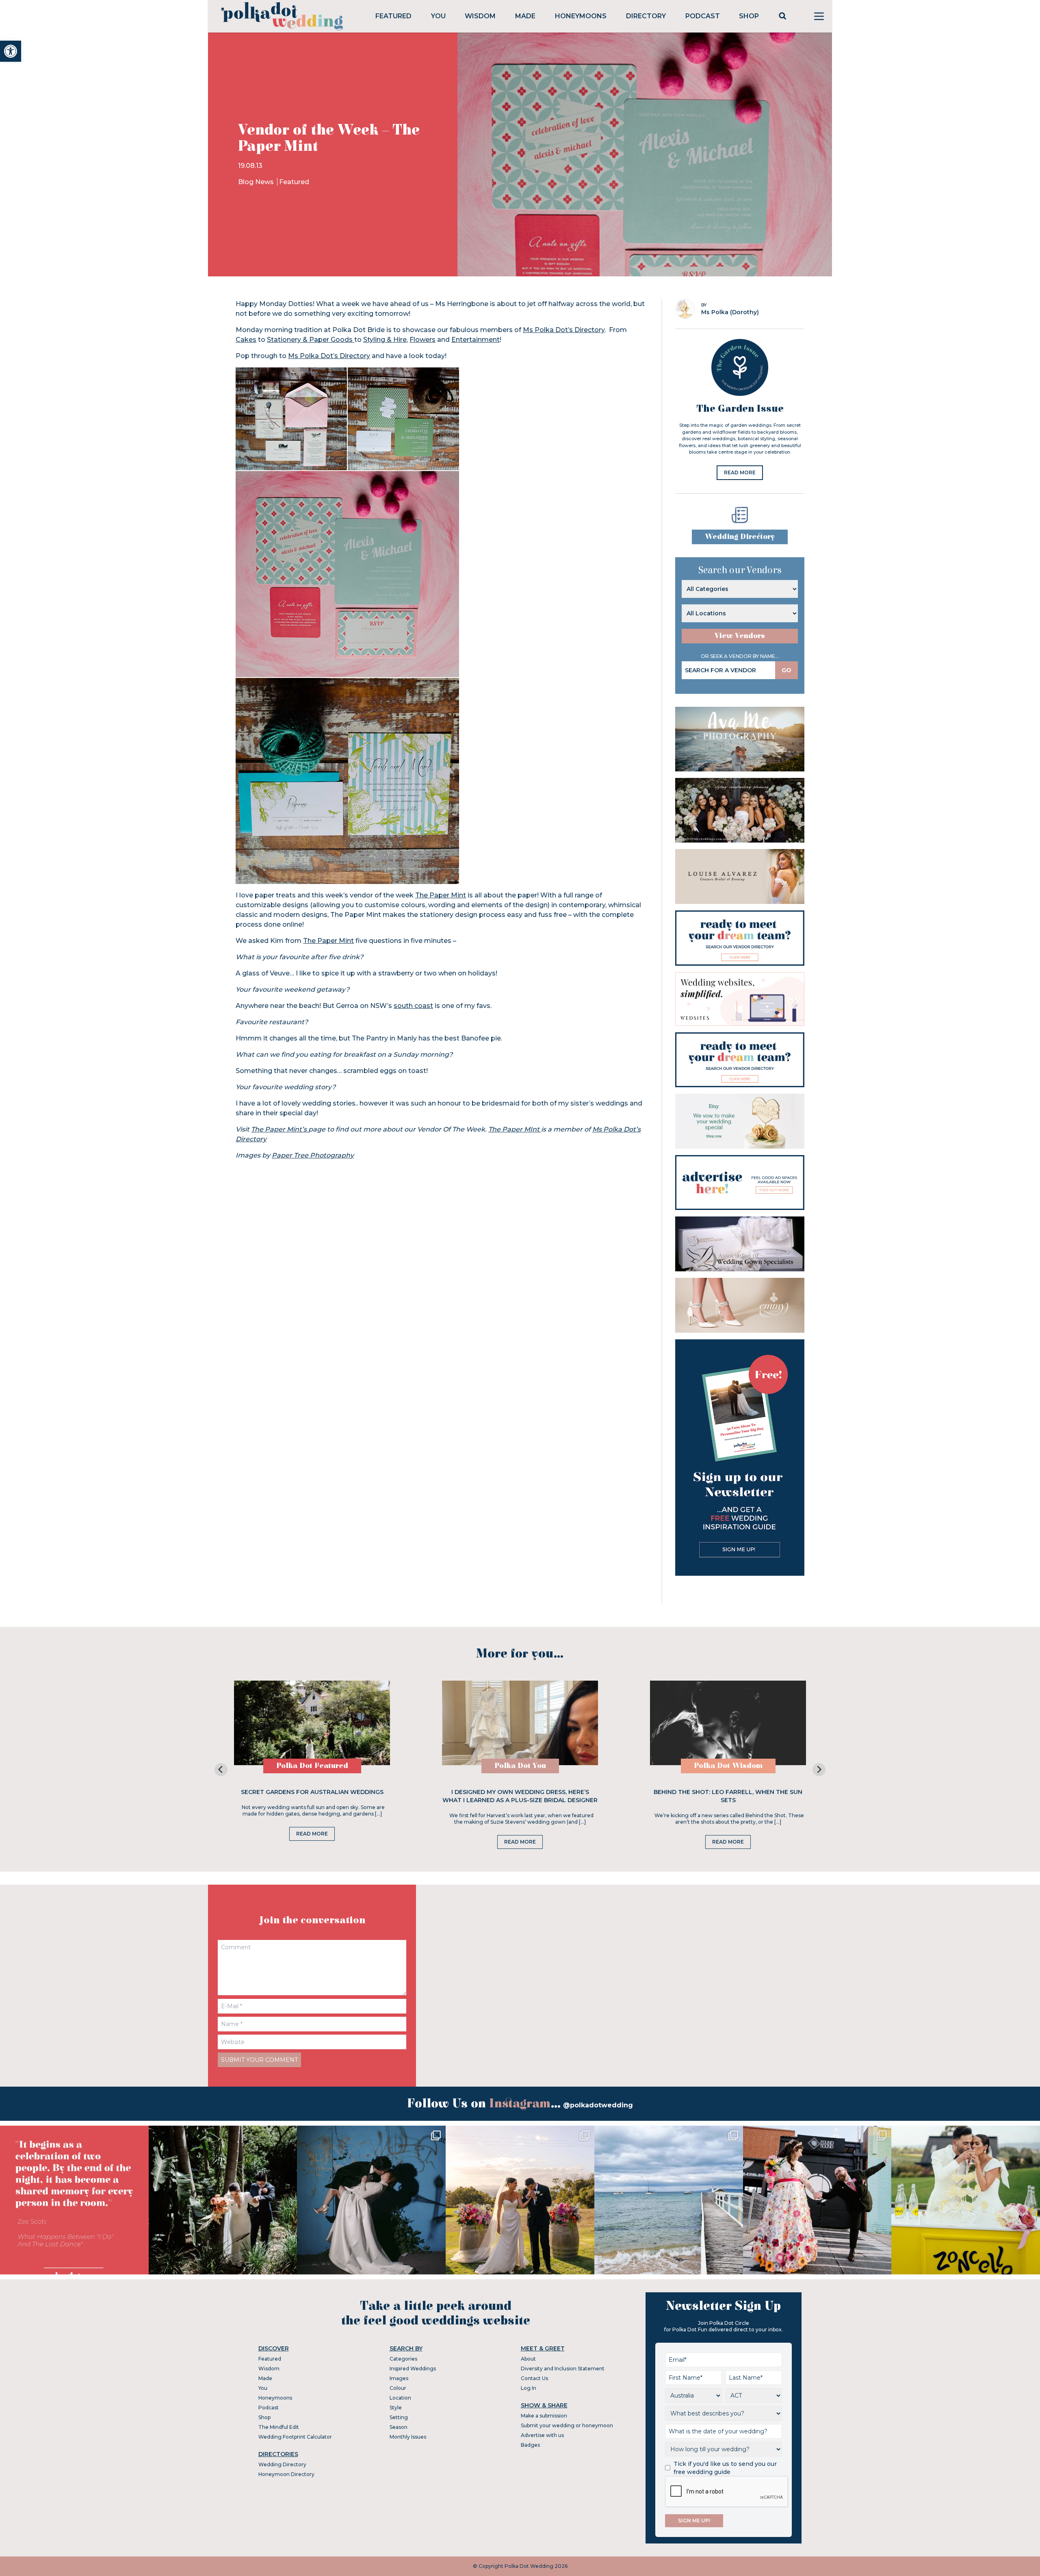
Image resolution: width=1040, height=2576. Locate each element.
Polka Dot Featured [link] (312, 1766)
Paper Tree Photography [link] (313, 1155)
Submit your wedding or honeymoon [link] (567, 2425)
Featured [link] (393, 16)
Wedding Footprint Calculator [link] (295, 2437)
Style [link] (396, 2408)
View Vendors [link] (740, 636)
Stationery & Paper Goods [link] (311, 340)
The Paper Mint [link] (441, 895)
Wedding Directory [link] (740, 537)
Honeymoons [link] (581, 16)
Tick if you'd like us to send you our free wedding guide (725, 2468)
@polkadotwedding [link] (598, 2105)
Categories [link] (403, 2359)
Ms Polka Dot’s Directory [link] (564, 330)
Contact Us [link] (534, 2378)
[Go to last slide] (221, 1770)
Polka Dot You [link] (520, 1766)
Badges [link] (530, 2445)
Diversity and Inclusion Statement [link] (563, 2369)
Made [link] (525, 16)
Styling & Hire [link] (385, 340)
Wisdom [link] (480, 16)
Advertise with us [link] (542, 2435)
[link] (11, 51)
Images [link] (399, 2378)
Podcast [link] (703, 16)
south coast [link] (413, 1006)
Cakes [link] (246, 340)
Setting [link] (399, 2417)
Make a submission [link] (544, 2416)
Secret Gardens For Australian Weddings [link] (312, 1792)
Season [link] (399, 2427)
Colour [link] (398, 2388)
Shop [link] (749, 16)
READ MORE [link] (740, 472)
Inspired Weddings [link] (413, 2369)
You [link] (438, 16)
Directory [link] (646, 16)
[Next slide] (819, 1770)
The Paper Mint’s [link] (280, 1129)
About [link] (528, 2359)
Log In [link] (529, 2388)
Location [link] (400, 2398)
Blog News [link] (257, 182)
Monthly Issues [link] (408, 2437)
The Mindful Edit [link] (279, 2427)
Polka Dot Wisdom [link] (728, 1766)
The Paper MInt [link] (515, 1129)
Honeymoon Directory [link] (286, 2474)
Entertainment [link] (476, 340)
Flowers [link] (422, 340)
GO (786, 670)
